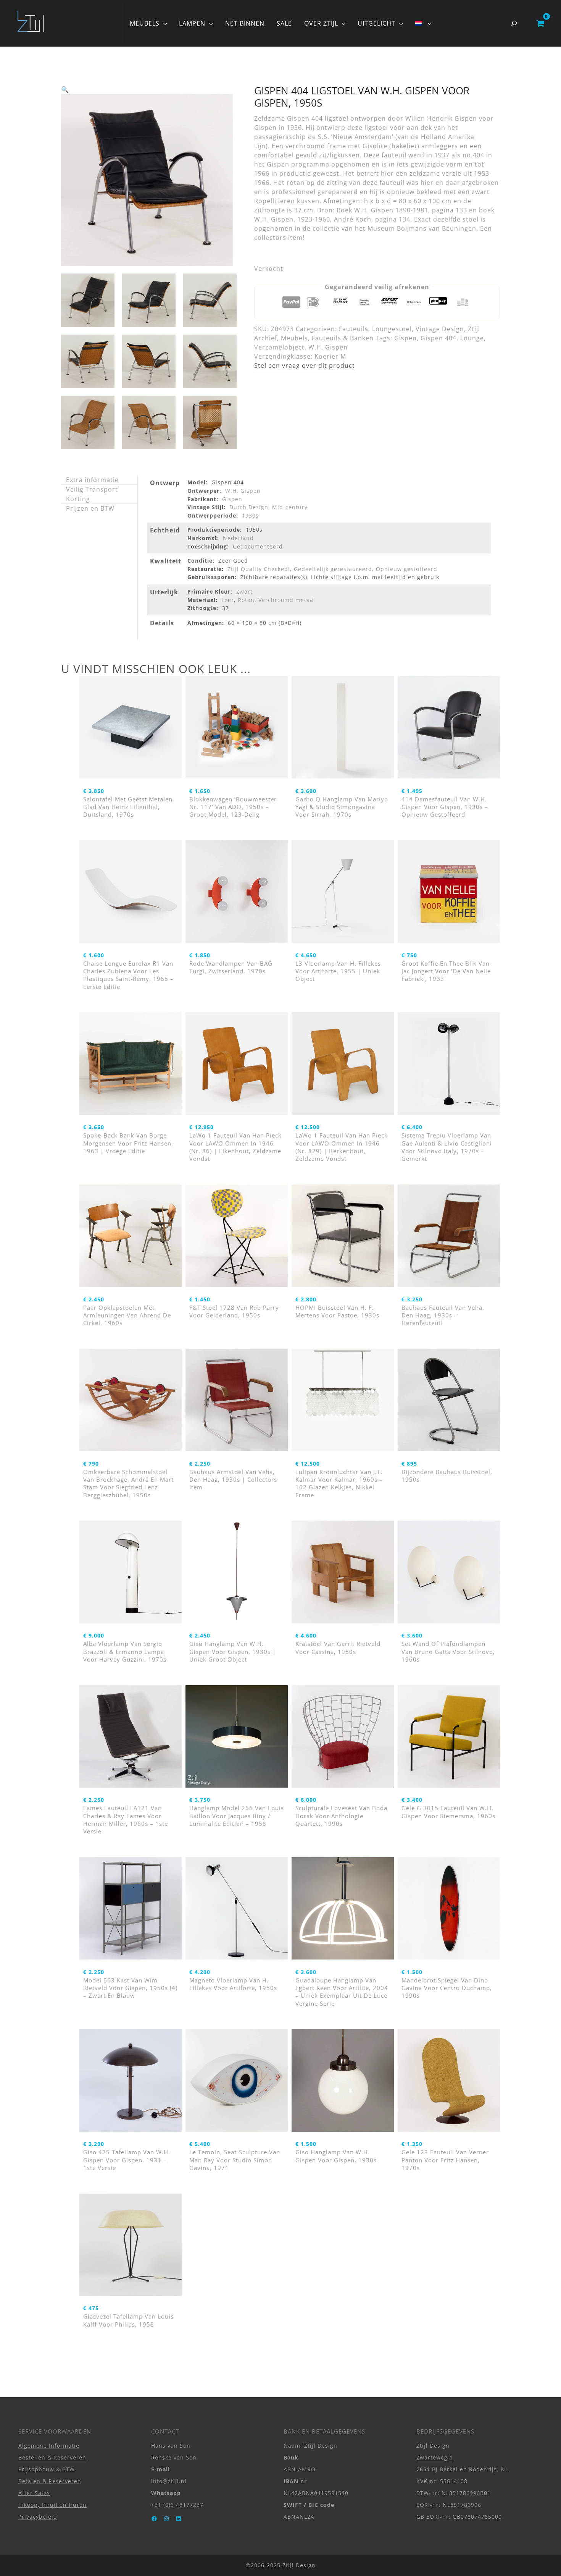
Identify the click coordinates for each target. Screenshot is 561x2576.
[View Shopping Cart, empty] (540, 23)
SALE (284, 23)
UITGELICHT (376, 23)
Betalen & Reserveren (50, 2481)
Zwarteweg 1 (435, 2457)
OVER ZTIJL (321, 23)
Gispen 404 (438, 338)
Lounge (472, 338)
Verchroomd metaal (287, 600)
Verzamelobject (279, 347)
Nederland (238, 538)
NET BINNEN (245, 23)
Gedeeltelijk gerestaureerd (333, 569)
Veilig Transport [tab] (92, 489)
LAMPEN (192, 23)
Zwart (244, 591)
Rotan (246, 600)
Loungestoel (392, 329)
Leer (228, 600)
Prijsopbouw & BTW (47, 2469)
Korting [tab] (78, 499)
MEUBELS (145, 23)
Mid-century (290, 507)
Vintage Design (440, 329)
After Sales (34, 2493)
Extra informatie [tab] (92, 480)
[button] (163, 23)
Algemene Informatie (49, 2446)
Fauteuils (354, 329)
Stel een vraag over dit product (305, 366)
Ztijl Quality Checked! (259, 569)
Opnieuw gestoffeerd (407, 569)
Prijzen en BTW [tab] (90, 508)
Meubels (294, 338)
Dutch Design (249, 507)
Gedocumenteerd (258, 546)
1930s (250, 515)
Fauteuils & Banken (343, 338)
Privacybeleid (38, 2517)
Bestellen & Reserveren (52, 2457)
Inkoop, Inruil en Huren (52, 2505)
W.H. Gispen (328, 347)
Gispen (405, 338)
